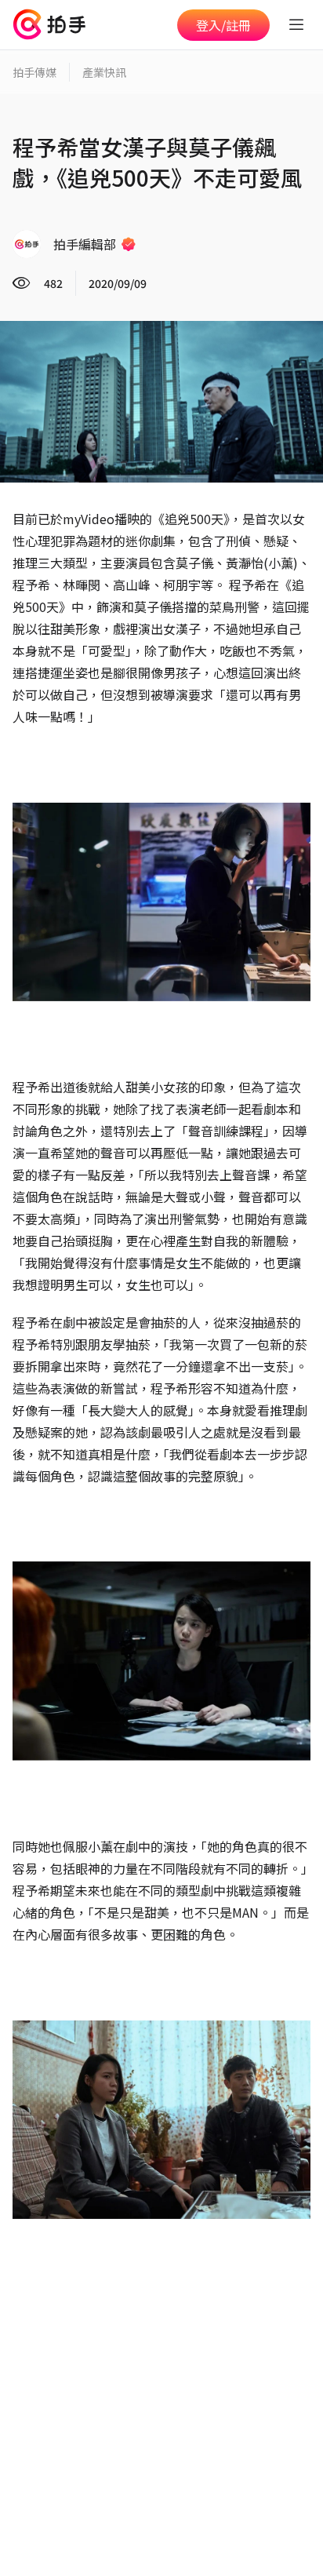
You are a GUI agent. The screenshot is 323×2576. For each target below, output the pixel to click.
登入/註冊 (223, 25)
